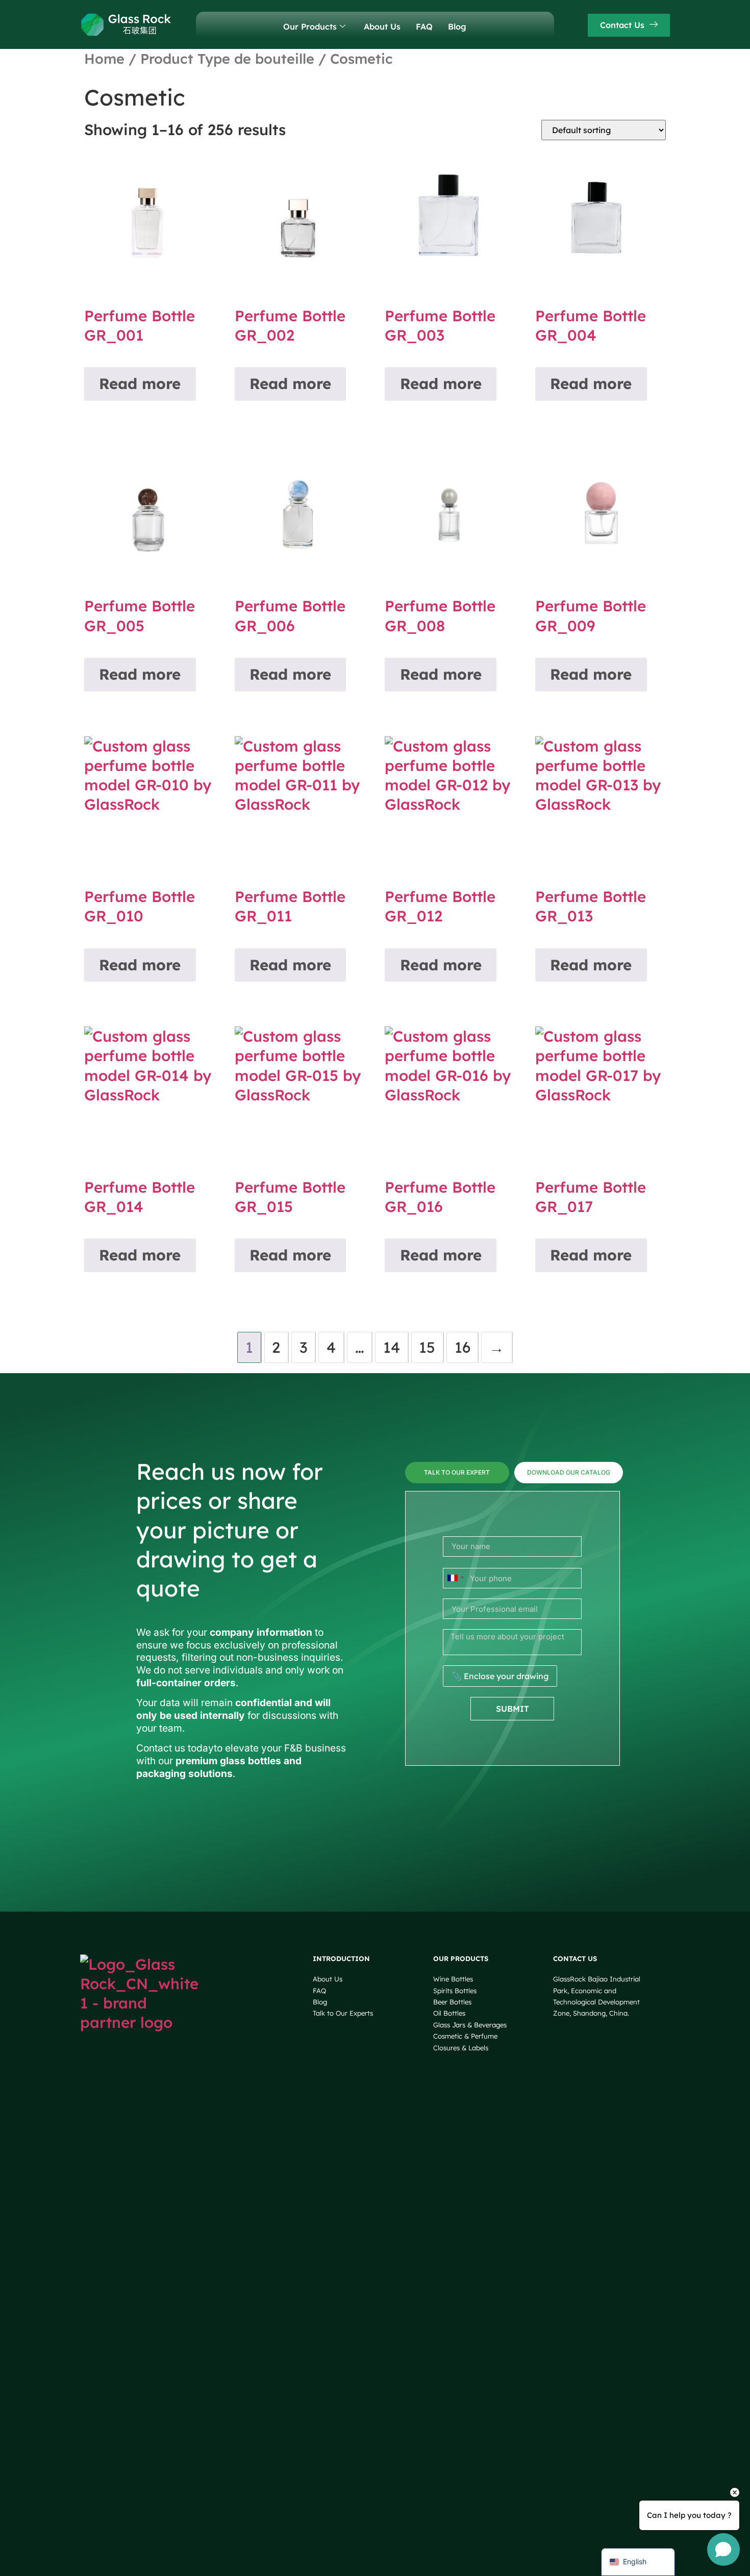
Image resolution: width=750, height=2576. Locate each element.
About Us (382, 27)
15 (427, 1347)
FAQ (424, 27)
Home (104, 59)
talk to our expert (457, 1472)
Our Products (310, 27)
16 (462, 1347)
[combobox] (455, 1578)
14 (392, 1347)
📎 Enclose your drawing (500, 1676)
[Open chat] (723, 2549)
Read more (140, 383)
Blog (457, 27)
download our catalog (569, 1472)
